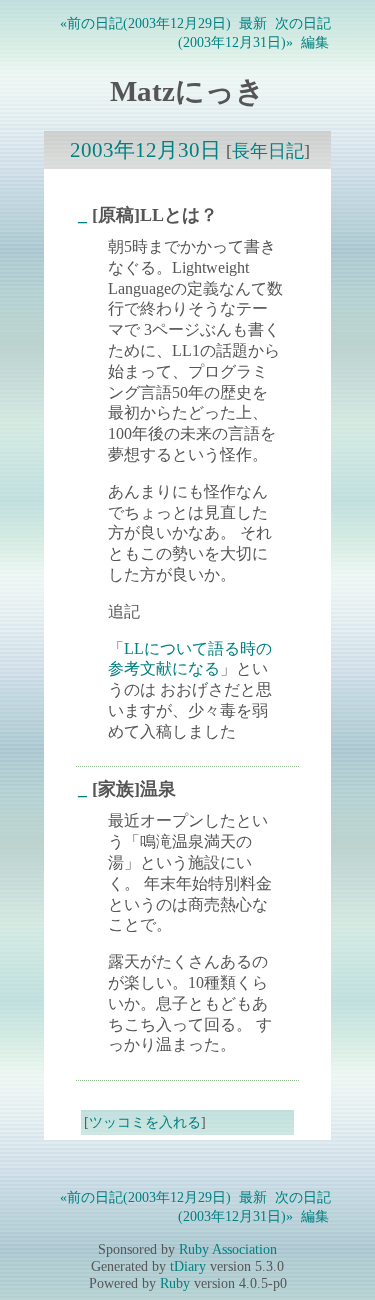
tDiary (188, 1266)
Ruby (175, 1283)
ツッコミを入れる (145, 1122)
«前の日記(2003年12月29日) (145, 23)
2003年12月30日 (145, 149)
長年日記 (268, 151)
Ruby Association (228, 1249)
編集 (315, 42)
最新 (253, 23)
